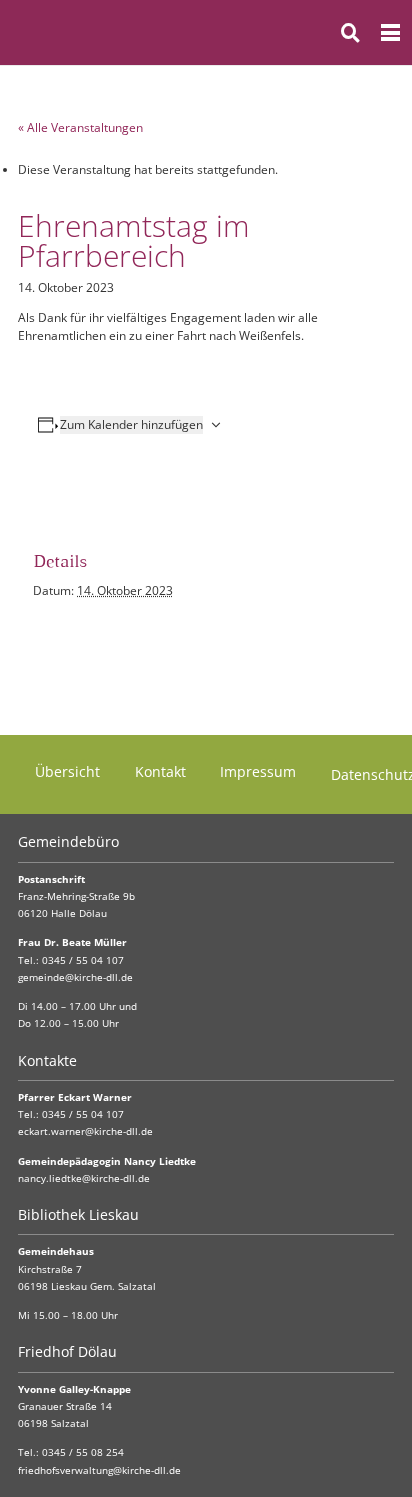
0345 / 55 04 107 (83, 960)
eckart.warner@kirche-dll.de (85, 1131)
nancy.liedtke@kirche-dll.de (84, 1178)
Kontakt (160, 771)
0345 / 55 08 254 (83, 1452)
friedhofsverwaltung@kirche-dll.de (99, 1470)
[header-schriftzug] (114, 33)
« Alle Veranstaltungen (80, 127)
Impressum (258, 771)
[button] (351, 32)
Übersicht (67, 771)
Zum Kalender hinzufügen (131, 424)
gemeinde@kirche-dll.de (75, 977)
